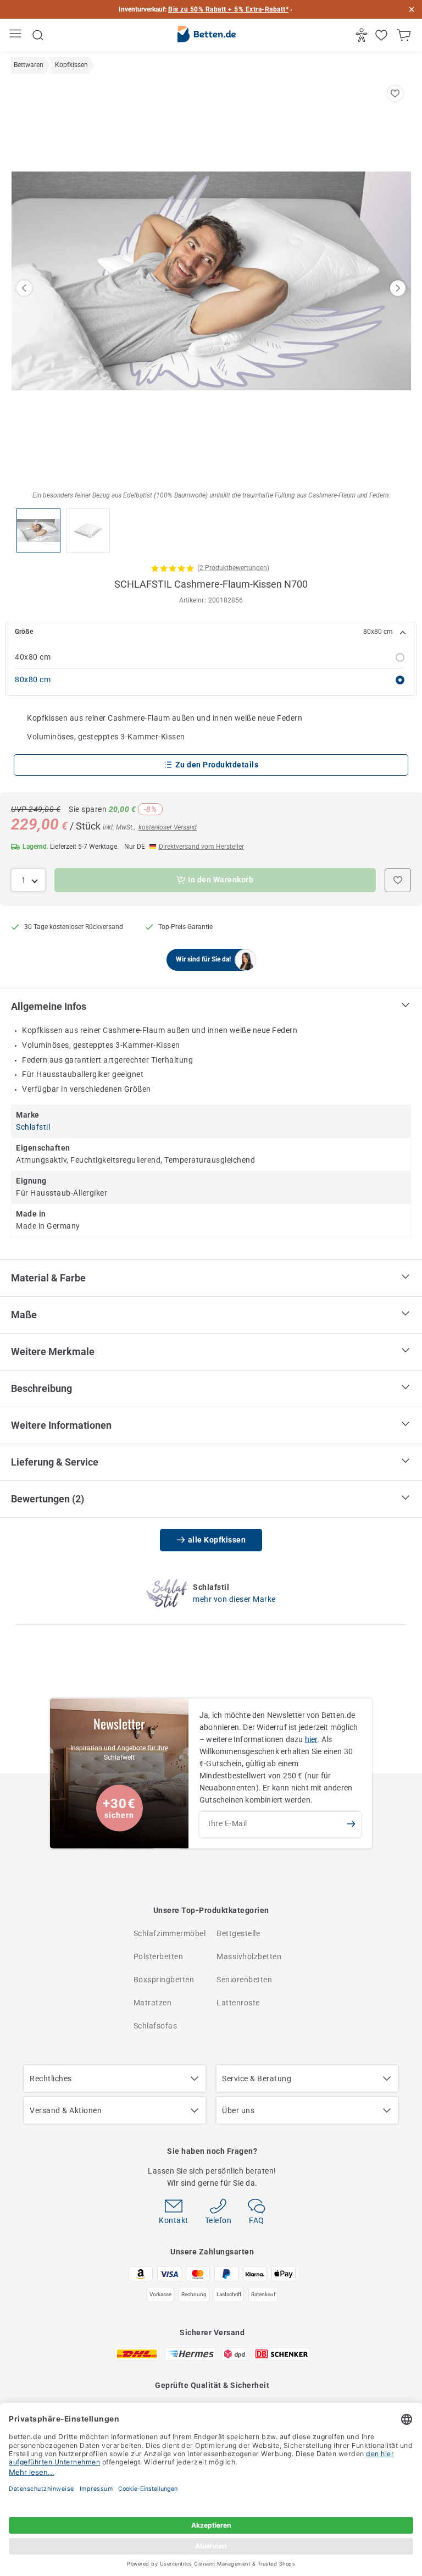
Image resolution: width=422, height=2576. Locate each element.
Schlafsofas (156, 2026)
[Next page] (398, 288)
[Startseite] (207, 36)
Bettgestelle (238, 1933)
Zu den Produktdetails (217, 765)
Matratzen (153, 2003)
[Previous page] (24, 288)
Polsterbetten (159, 1956)
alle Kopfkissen (217, 1540)
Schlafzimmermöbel (170, 1933)
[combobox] (28, 880)
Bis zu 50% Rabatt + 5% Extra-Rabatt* (228, 9)
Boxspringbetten (164, 1980)
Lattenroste (238, 2003)
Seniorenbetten (244, 1980)
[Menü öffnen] (17, 35)
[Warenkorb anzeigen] (405, 35)
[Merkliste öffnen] (383, 35)
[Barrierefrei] (363, 35)
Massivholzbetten (249, 1956)
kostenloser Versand (168, 827)
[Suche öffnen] (38, 35)
